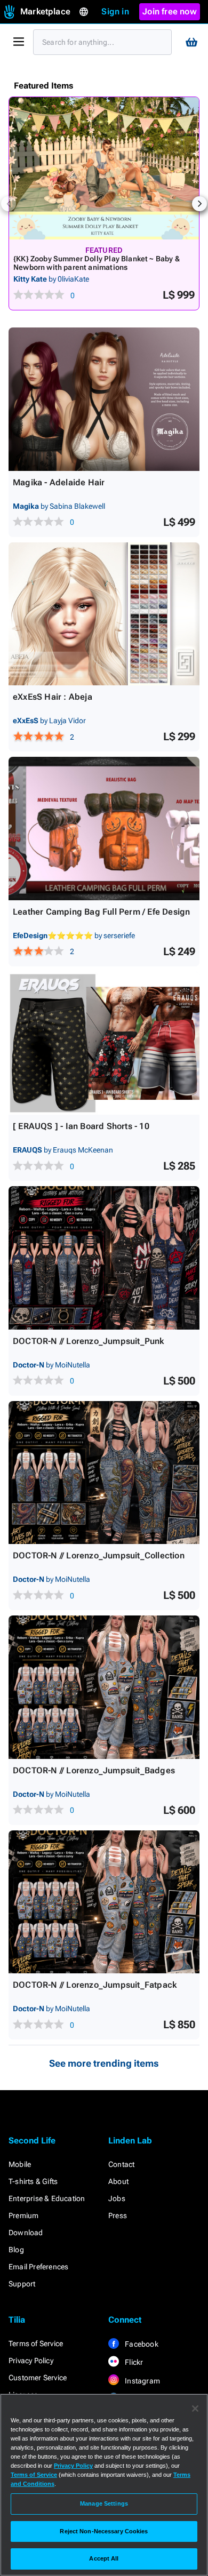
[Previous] (9, 204)
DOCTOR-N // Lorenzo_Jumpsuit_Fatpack (95, 1985)
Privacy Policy (31, 2361)
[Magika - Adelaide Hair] (104, 399)
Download (26, 2233)
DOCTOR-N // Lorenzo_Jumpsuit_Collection (99, 1555)
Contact (121, 2164)
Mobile (20, 2164)
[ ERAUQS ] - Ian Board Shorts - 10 (81, 1126)
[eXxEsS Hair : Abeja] (104, 614)
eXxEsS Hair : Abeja (53, 697)
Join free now (170, 11)
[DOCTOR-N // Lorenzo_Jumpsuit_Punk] (104, 1258)
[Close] (195, 2409)
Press (118, 2215)
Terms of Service (36, 2343)
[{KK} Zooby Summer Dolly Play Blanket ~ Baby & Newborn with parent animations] (104, 168)
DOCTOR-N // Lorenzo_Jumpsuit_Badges (94, 1770)
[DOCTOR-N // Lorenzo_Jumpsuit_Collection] (104, 1473)
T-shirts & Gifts (33, 2181)
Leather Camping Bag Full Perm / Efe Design (101, 912)
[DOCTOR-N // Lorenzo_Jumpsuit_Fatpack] (104, 1902)
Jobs (117, 2198)
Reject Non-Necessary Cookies (104, 2531)
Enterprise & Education (47, 2198)
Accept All (104, 2558)
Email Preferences (38, 2267)
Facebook (141, 2344)
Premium (23, 2215)
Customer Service (38, 2378)
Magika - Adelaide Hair (59, 482)
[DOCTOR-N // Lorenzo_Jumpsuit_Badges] (104, 1687)
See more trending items (104, 2063)
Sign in (115, 11)
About (118, 2181)
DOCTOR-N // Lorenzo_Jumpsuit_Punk (89, 1341)
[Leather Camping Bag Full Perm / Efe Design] (104, 829)
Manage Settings (104, 2503)
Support (22, 2284)
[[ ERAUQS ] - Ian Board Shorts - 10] (104, 1043)
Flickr (133, 2362)
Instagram (142, 2381)
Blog (16, 2250)
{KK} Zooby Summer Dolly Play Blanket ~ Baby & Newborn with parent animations (97, 263)
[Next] (199, 204)
